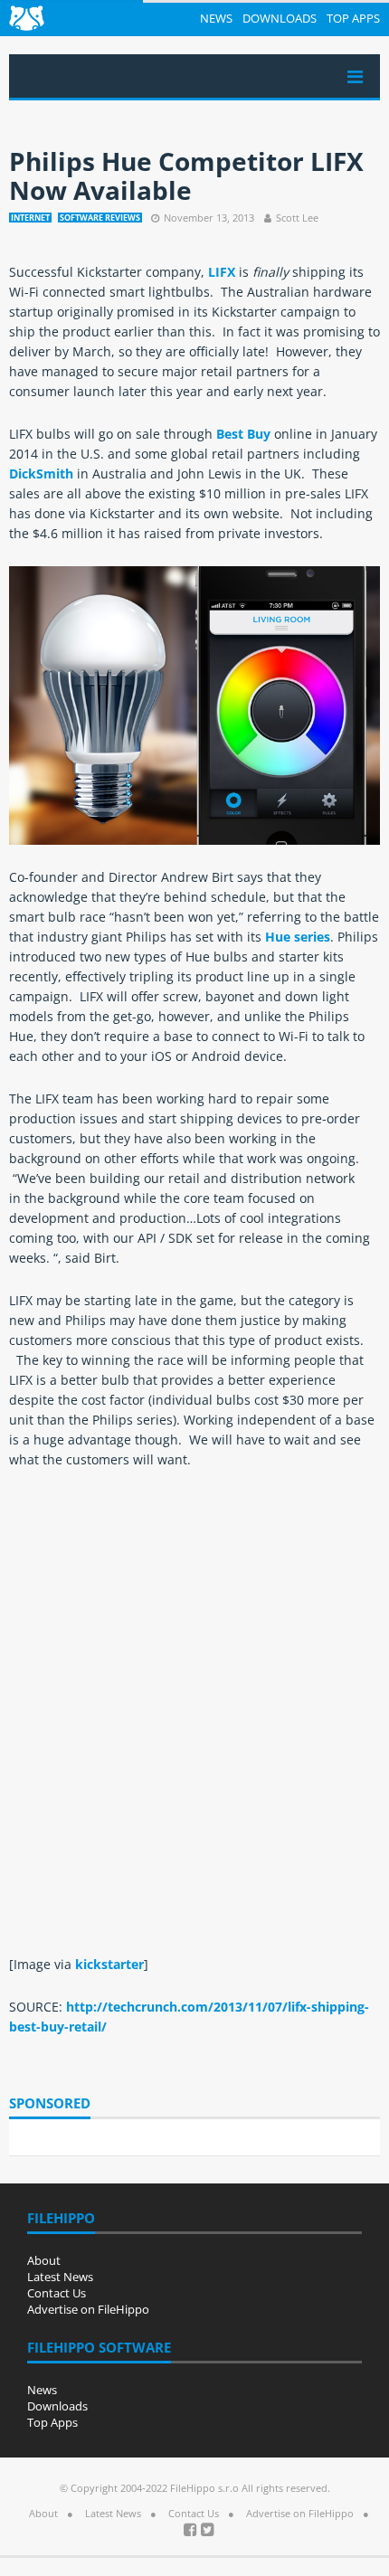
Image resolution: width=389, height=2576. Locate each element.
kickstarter (109, 1964)
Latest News (60, 2277)
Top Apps (353, 18)
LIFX (222, 272)
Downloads (280, 18)
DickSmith (41, 474)
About (44, 2260)
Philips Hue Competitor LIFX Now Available (186, 175)
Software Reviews (100, 218)
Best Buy (243, 434)
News (216, 18)
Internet (30, 218)
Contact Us (57, 2293)
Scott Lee (297, 218)
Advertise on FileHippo (88, 2309)
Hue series (298, 937)
